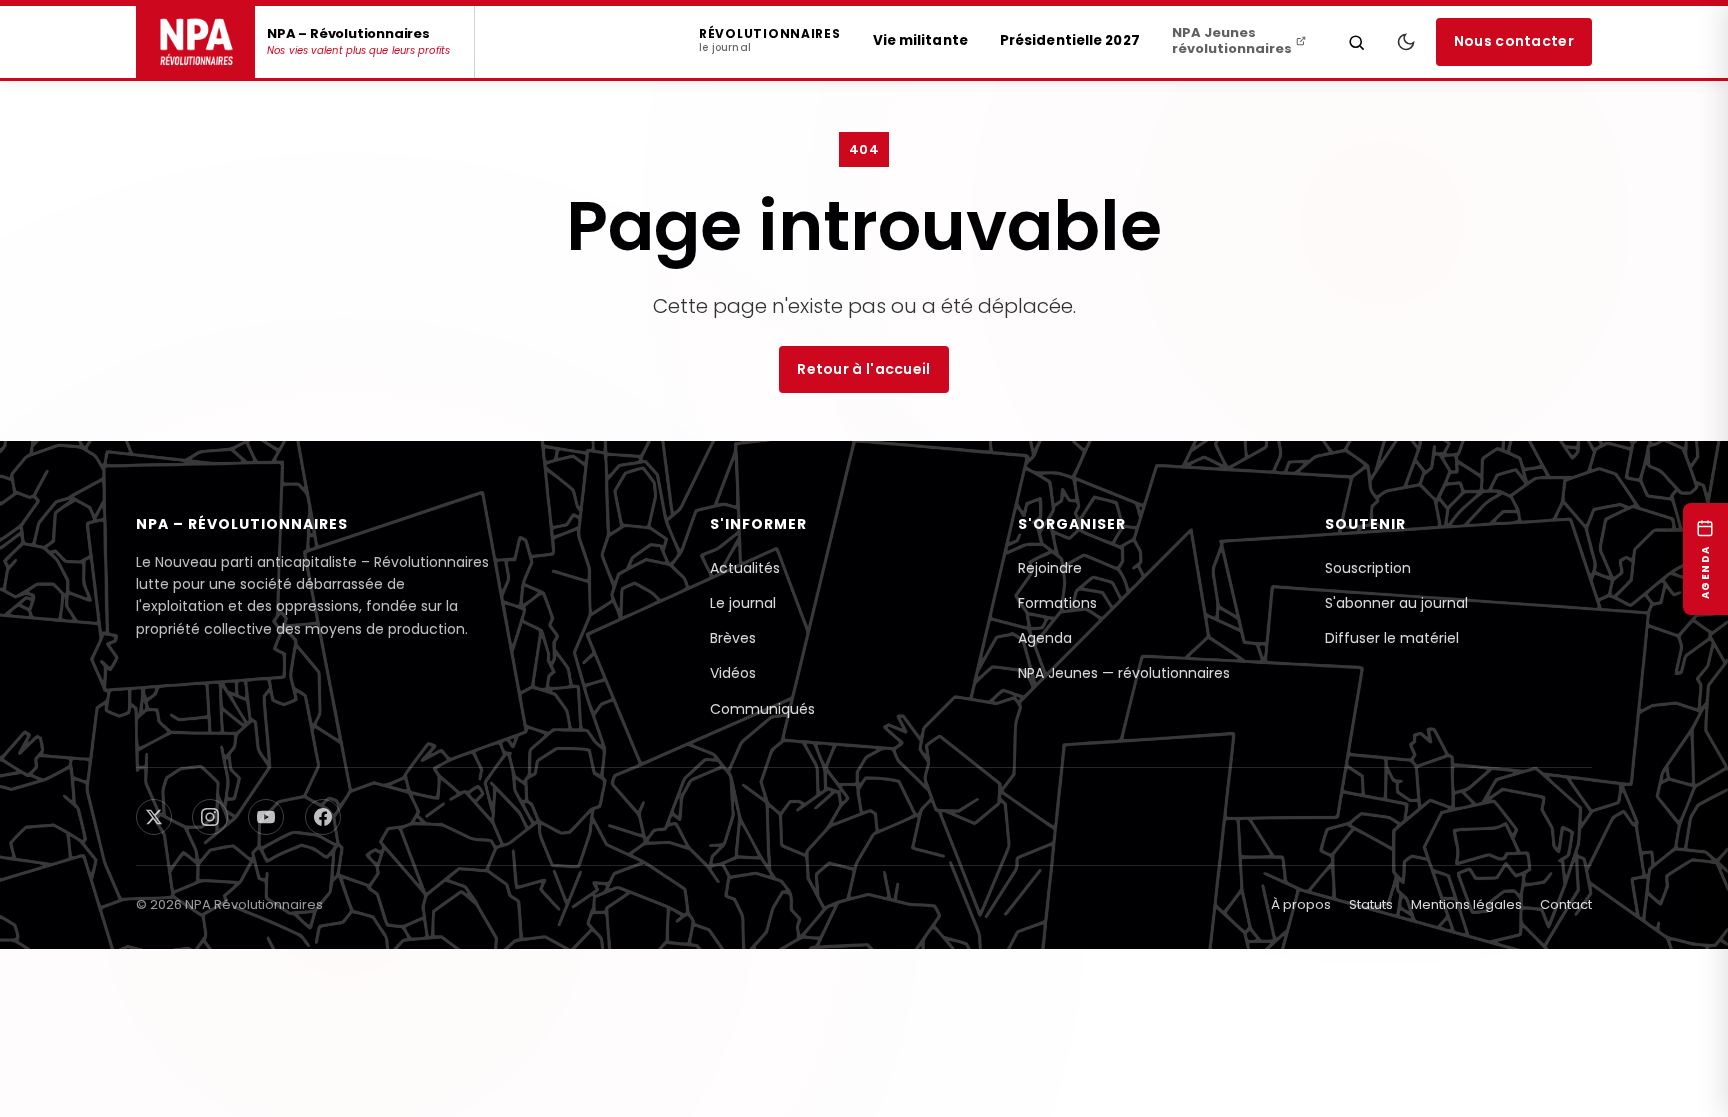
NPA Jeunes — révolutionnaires (1124, 703)
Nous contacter (1514, 42)
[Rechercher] (1357, 42)
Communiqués (762, 743)
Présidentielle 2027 (1070, 40)
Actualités (745, 583)
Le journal (743, 623)
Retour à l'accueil (863, 377)
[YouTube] (266, 854)
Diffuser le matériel (1392, 663)
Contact (1566, 945)
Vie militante (920, 40)
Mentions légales (1466, 945)
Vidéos (733, 703)
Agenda (1045, 663)
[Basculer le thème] (1406, 42)
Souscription (1368, 583)
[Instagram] (210, 854)
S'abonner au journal (1396, 623)
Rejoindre (1050, 583)
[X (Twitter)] (154, 854)
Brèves (733, 663)
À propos (1301, 945)
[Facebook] (322, 854)
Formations (1057, 623)
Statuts (1371, 945)
